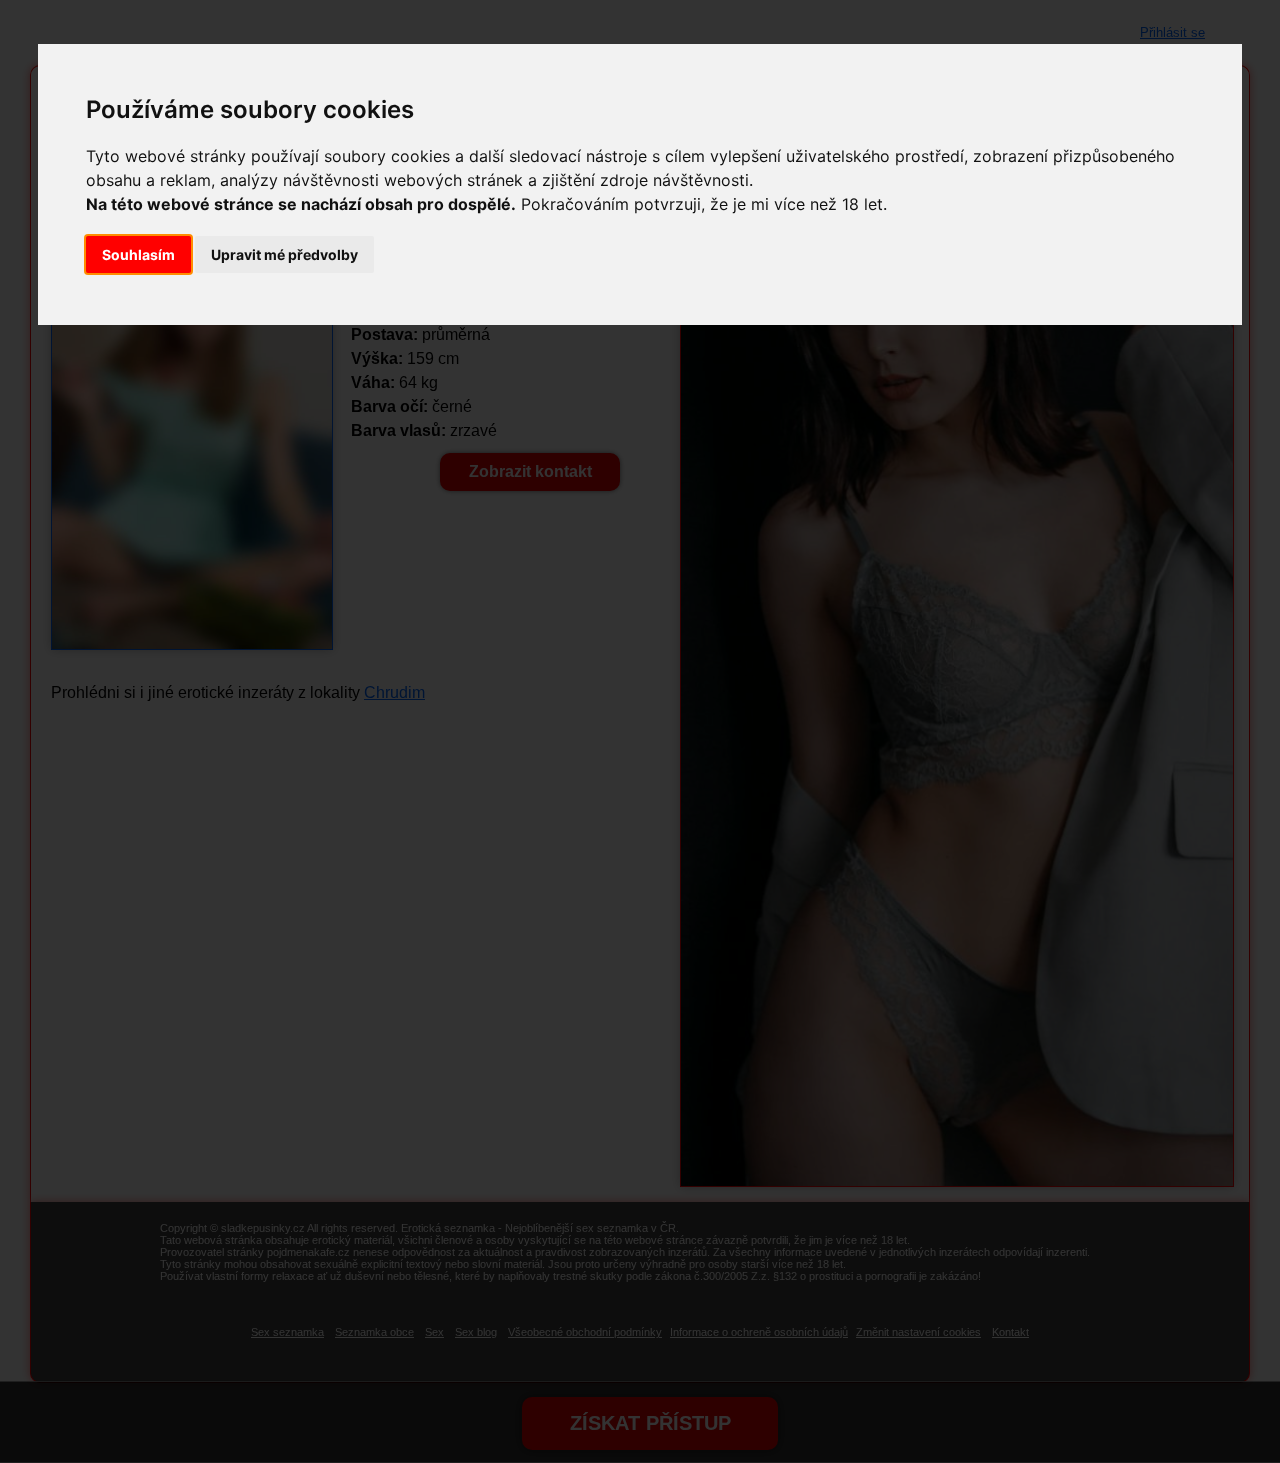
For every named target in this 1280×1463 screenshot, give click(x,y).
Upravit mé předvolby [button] (284, 254)
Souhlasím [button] (138, 254)
